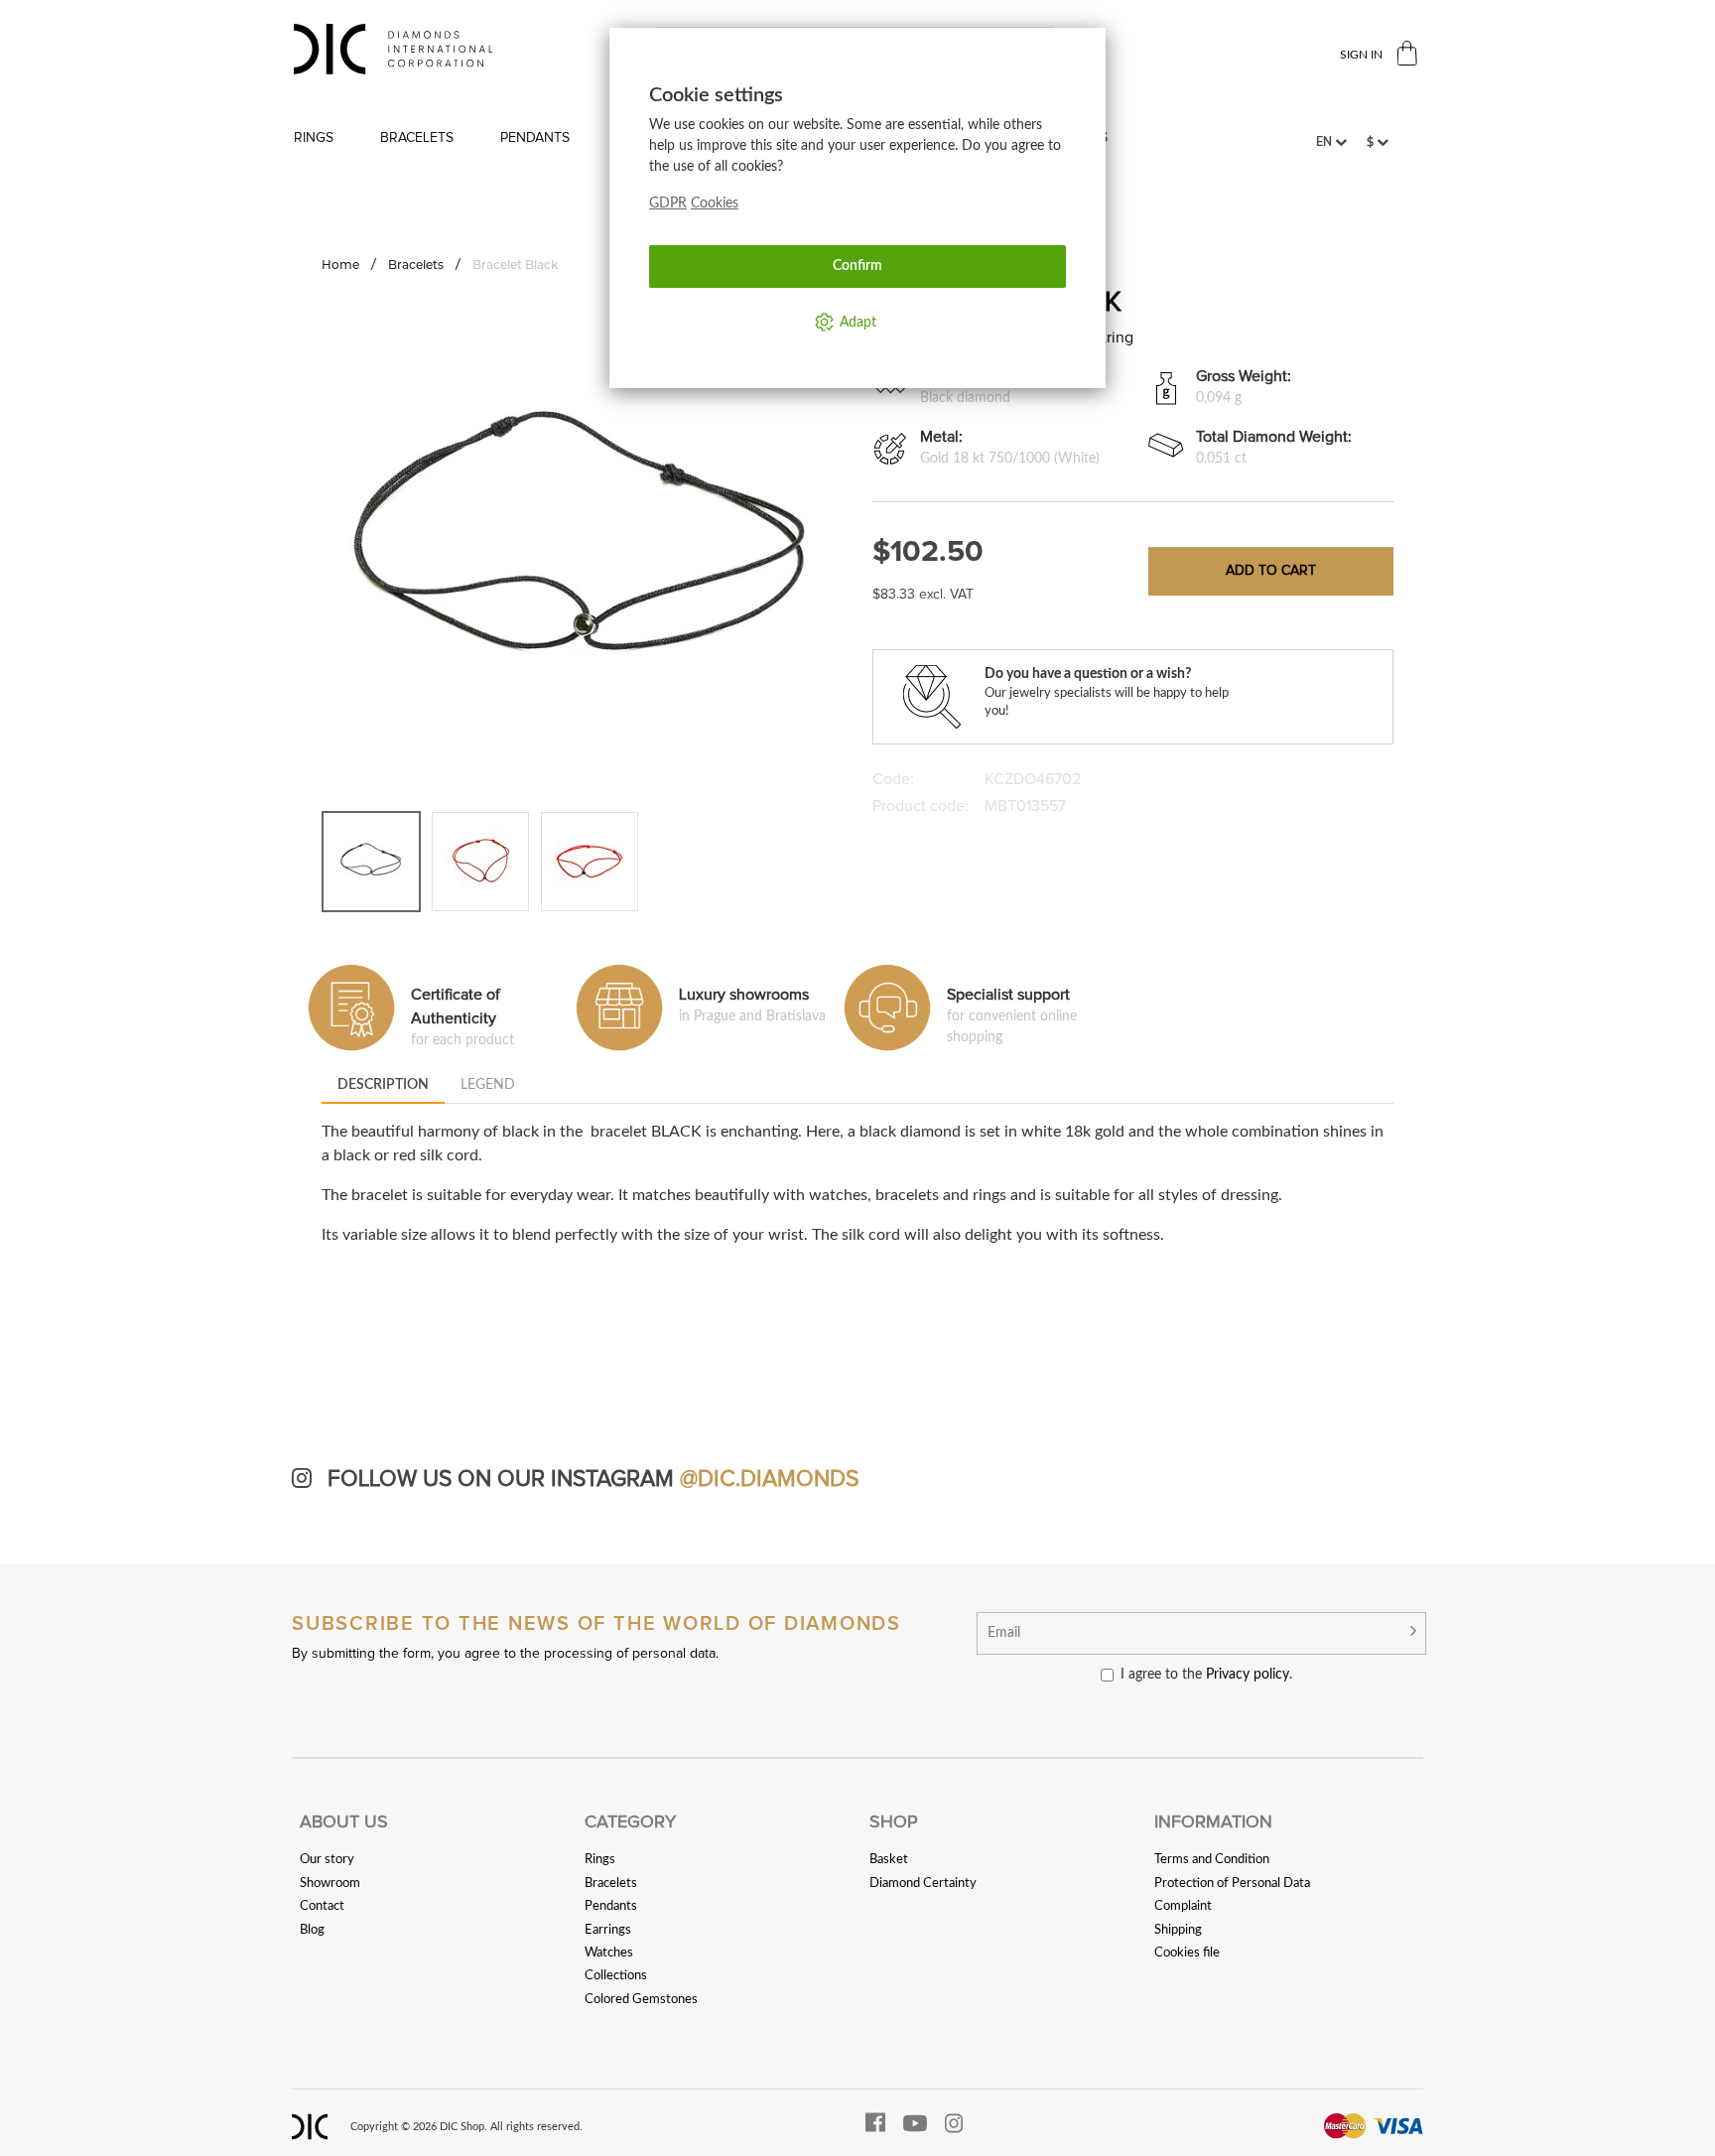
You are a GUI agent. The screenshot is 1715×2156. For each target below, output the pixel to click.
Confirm (857, 266)
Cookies (715, 203)
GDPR (668, 203)
